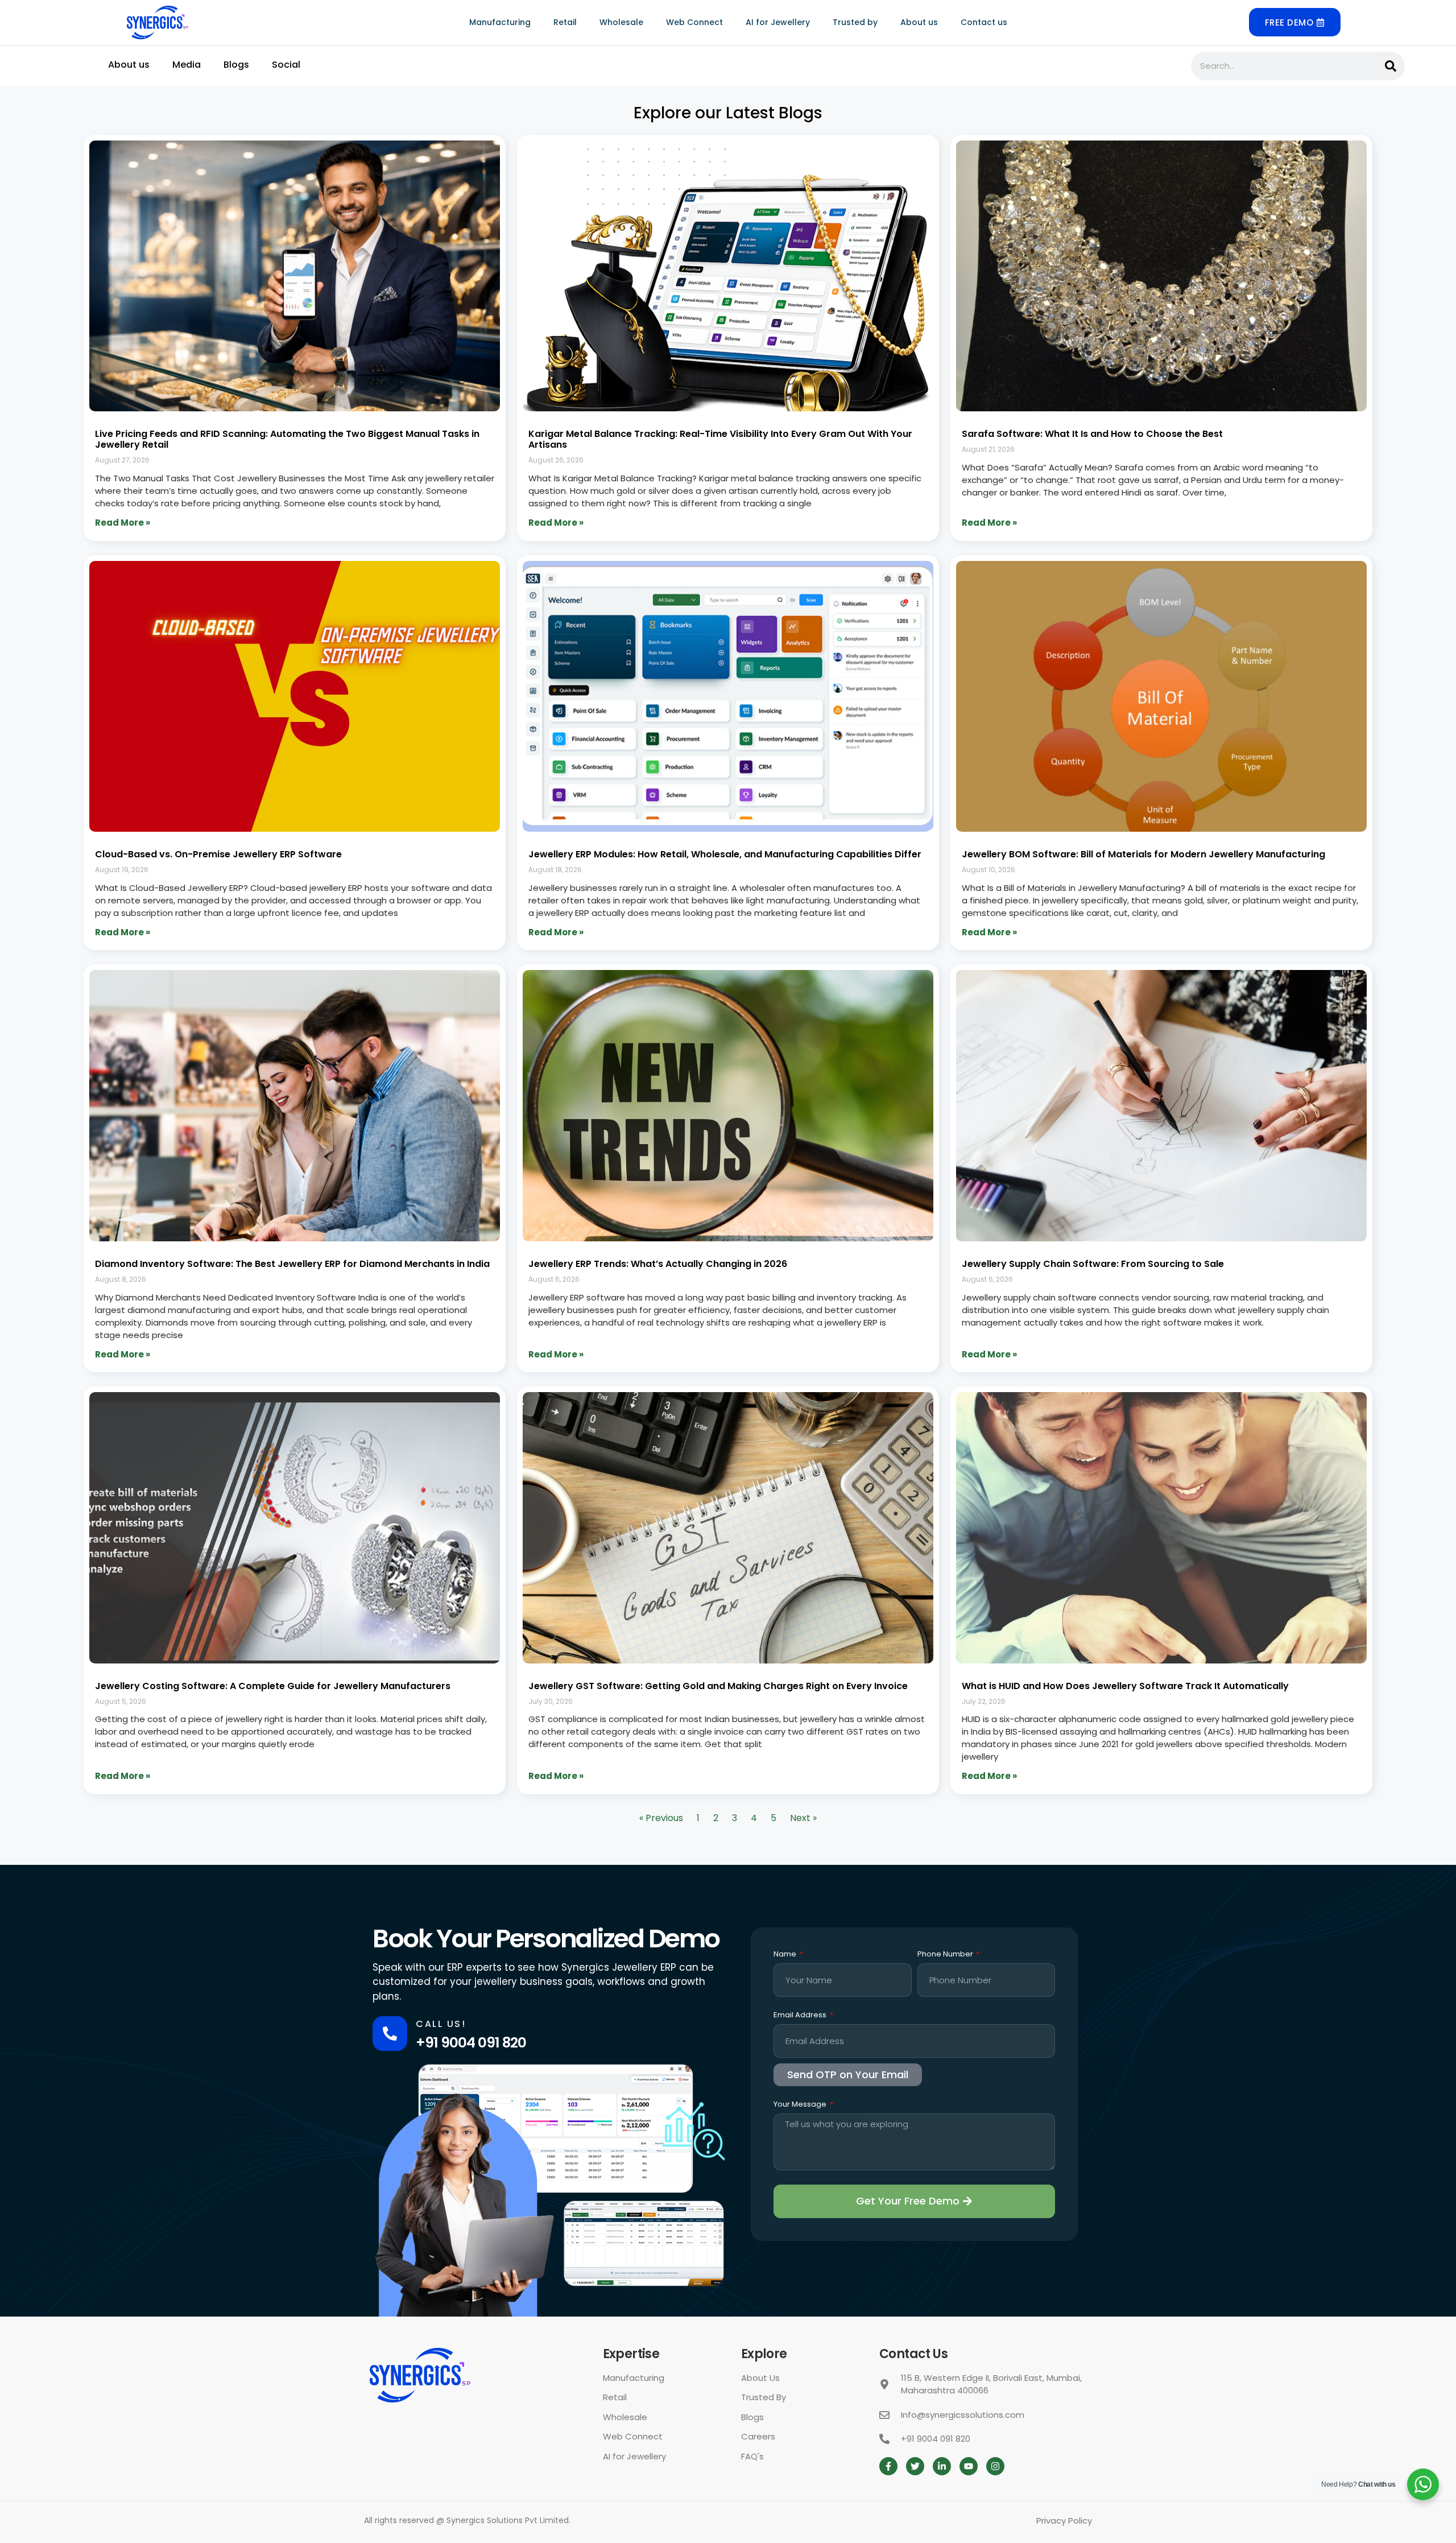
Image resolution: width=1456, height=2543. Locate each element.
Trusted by (855, 22)
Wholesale (621, 22)
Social (286, 65)
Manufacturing (500, 22)
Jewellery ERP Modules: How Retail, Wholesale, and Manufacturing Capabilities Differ (725, 854)
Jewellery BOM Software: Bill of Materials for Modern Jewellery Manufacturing (1143, 854)
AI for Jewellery (778, 22)
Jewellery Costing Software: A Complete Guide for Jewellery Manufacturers (273, 1686)
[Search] (1391, 66)
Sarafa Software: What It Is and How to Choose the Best (1092, 434)
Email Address (801, 2016)
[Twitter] (915, 2466)
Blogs (236, 65)
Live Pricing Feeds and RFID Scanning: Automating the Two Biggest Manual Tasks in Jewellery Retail (287, 439)
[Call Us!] (390, 2034)
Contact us (984, 22)
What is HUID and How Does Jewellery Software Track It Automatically (1125, 1686)
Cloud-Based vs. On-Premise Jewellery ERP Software (218, 854)
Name (786, 1955)
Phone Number (946, 1955)
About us (919, 22)
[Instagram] (995, 2466)
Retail (565, 22)
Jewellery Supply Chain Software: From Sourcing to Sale (1093, 1264)
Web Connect (694, 22)
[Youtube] (969, 2466)
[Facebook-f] (888, 2466)
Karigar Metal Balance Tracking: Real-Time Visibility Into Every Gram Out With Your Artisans (720, 439)
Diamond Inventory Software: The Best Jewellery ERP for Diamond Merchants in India (292, 1264)
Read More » (123, 523)
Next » (803, 1818)
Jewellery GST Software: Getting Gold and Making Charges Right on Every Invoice (718, 1686)
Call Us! (441, 2024)
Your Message (801, 2105)
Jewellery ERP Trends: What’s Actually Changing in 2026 (658, 1264)
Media (187, 65)
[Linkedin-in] (942, 2466)
